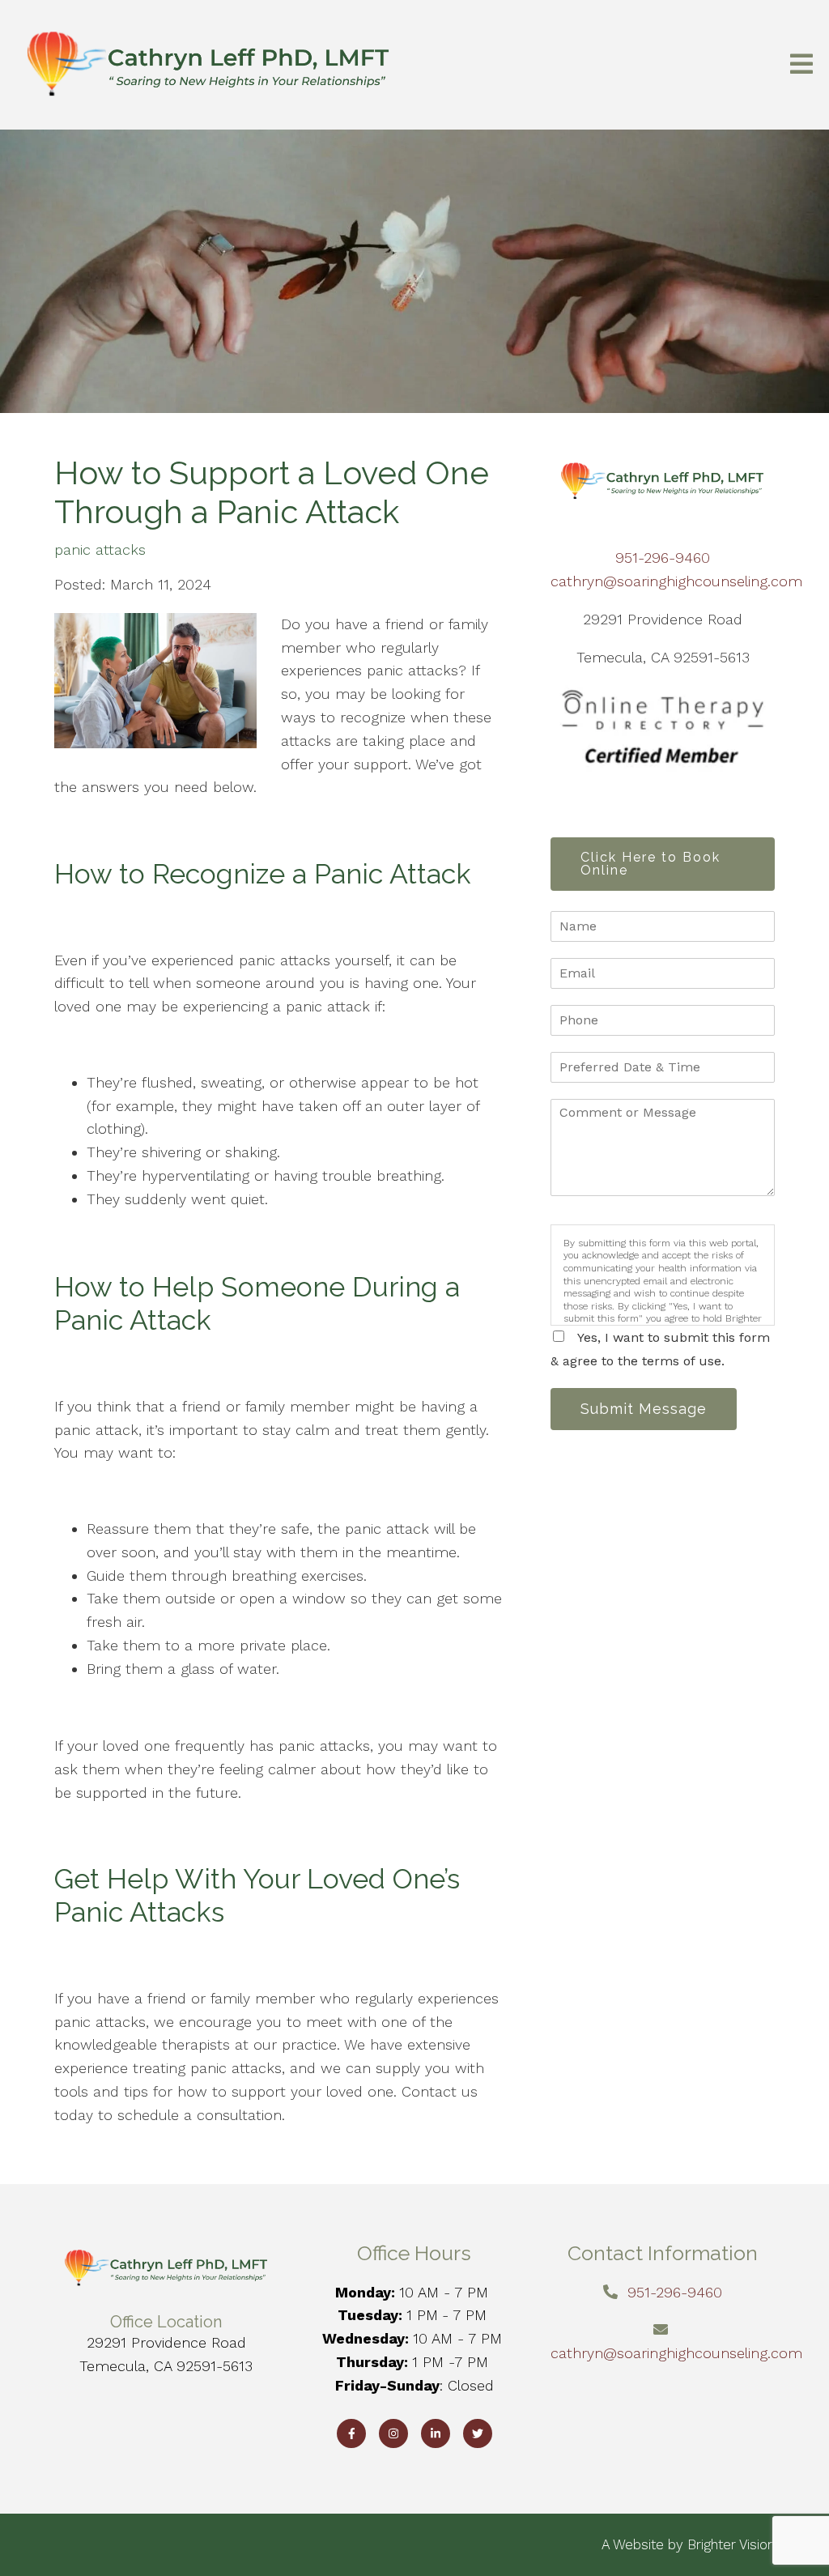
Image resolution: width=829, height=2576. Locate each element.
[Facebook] (351, 2433)
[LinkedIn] (436, 2433)
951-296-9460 (663, 558)
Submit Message (644, 1409)
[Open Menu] (801, 65)
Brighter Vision (731, 2544)
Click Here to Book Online (650, 864)
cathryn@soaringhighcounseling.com (676, 581)
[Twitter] (478, 2433)
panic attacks (100, 550)
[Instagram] (393, 2433)
